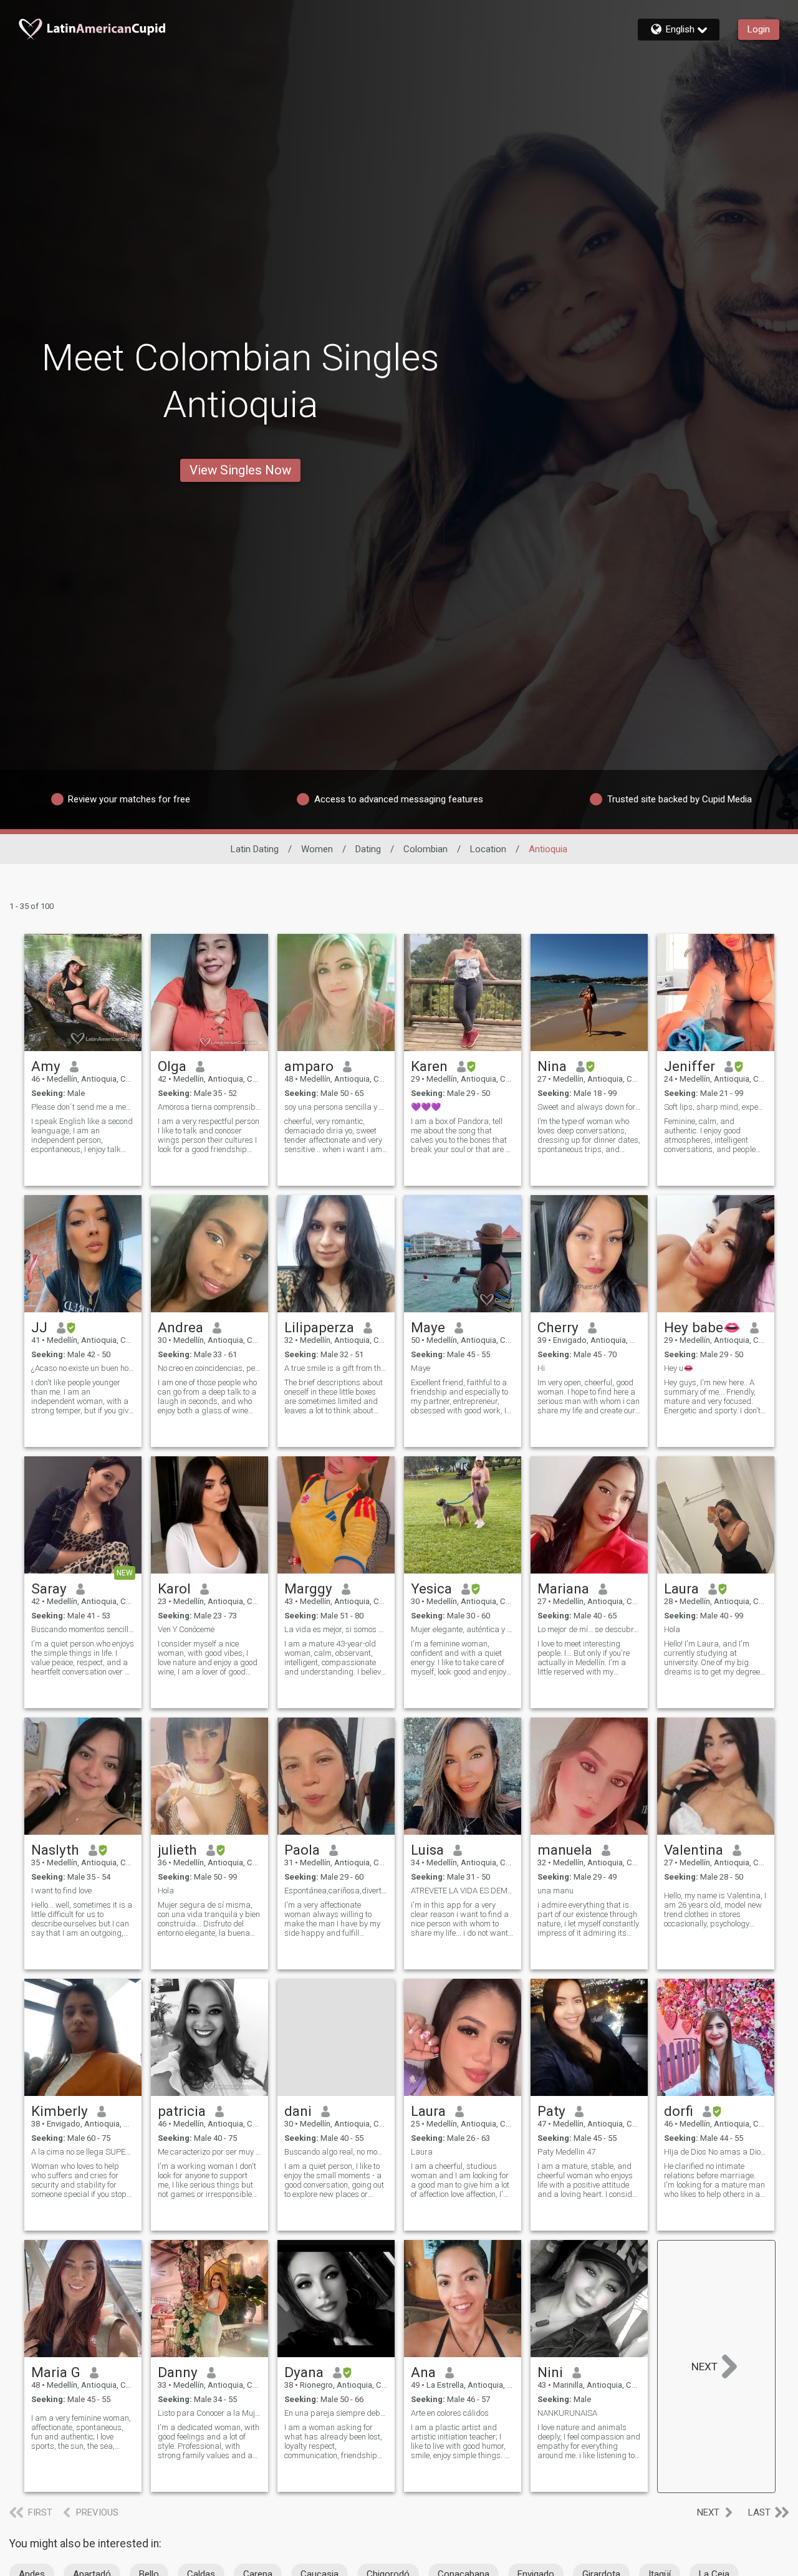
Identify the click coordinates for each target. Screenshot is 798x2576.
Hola (672, 1629)
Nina (552, 1066)
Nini (550, 2372)
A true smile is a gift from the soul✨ (336, 1368)
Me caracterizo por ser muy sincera (209, 2152)
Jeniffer (690, 1066)
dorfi (679, 2111)
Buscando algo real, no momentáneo (336, 2152)
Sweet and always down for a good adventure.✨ (589, 1107)
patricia (182, 2111)
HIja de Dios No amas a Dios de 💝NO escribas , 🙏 (716, 2152)
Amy (46, 1066)
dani (298, 2111)
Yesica (431, 1588)
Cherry (558, 1327)
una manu (555, 1891)
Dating (368, 849)
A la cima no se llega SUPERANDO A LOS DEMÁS (83, 2152)
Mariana (563, 1588)
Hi (541, 1368)
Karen (429, 1066)
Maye (428, 1327)
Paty (551, 2111)
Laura (681, 1588)
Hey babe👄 (702, 1327)
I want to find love (61, 1891)
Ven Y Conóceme (186, 1629)
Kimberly (60, 2111)
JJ (39, 1327)
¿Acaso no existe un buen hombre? (83, 1368)
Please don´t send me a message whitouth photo (83, 1107)
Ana (423, 2372)
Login (759, 29)
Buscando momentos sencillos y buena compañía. (83, 1629)
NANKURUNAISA (567, 2413)
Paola (302, 1850)
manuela (565, 1850)
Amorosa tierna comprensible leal (209, 1107)
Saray (49, 1588)
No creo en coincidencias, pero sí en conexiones (209, 1368)
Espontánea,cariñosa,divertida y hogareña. (336, 1891)
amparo (309, 1066)
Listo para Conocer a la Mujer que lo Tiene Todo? (209, 2413)
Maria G (56, 2372)
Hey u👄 (679, 1368)
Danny (178, 2372)
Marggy (308, 1588)
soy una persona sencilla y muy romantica (336, 1107)
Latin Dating (255, 849)
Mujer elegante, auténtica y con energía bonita (463, 1629)
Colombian (425, 849)
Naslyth (55, 1850)
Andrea (180, 1327)
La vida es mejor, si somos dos (336, 1629)
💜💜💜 (426, 1107)
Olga (172, 1066)
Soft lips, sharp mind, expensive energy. (716, 1107)
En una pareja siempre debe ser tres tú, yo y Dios (336, 2413)
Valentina (694, 1850)
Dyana (304, 2372)
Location (488, 849)
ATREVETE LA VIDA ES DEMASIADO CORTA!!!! (463, 1891)
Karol (174, 1588)
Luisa (427, 1850)
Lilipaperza (319, 1327)
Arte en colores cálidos (450, 2413)
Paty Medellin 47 (566, 2152)
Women (317, 849)
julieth (177, 1850)
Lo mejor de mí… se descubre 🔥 (589, 1629)
